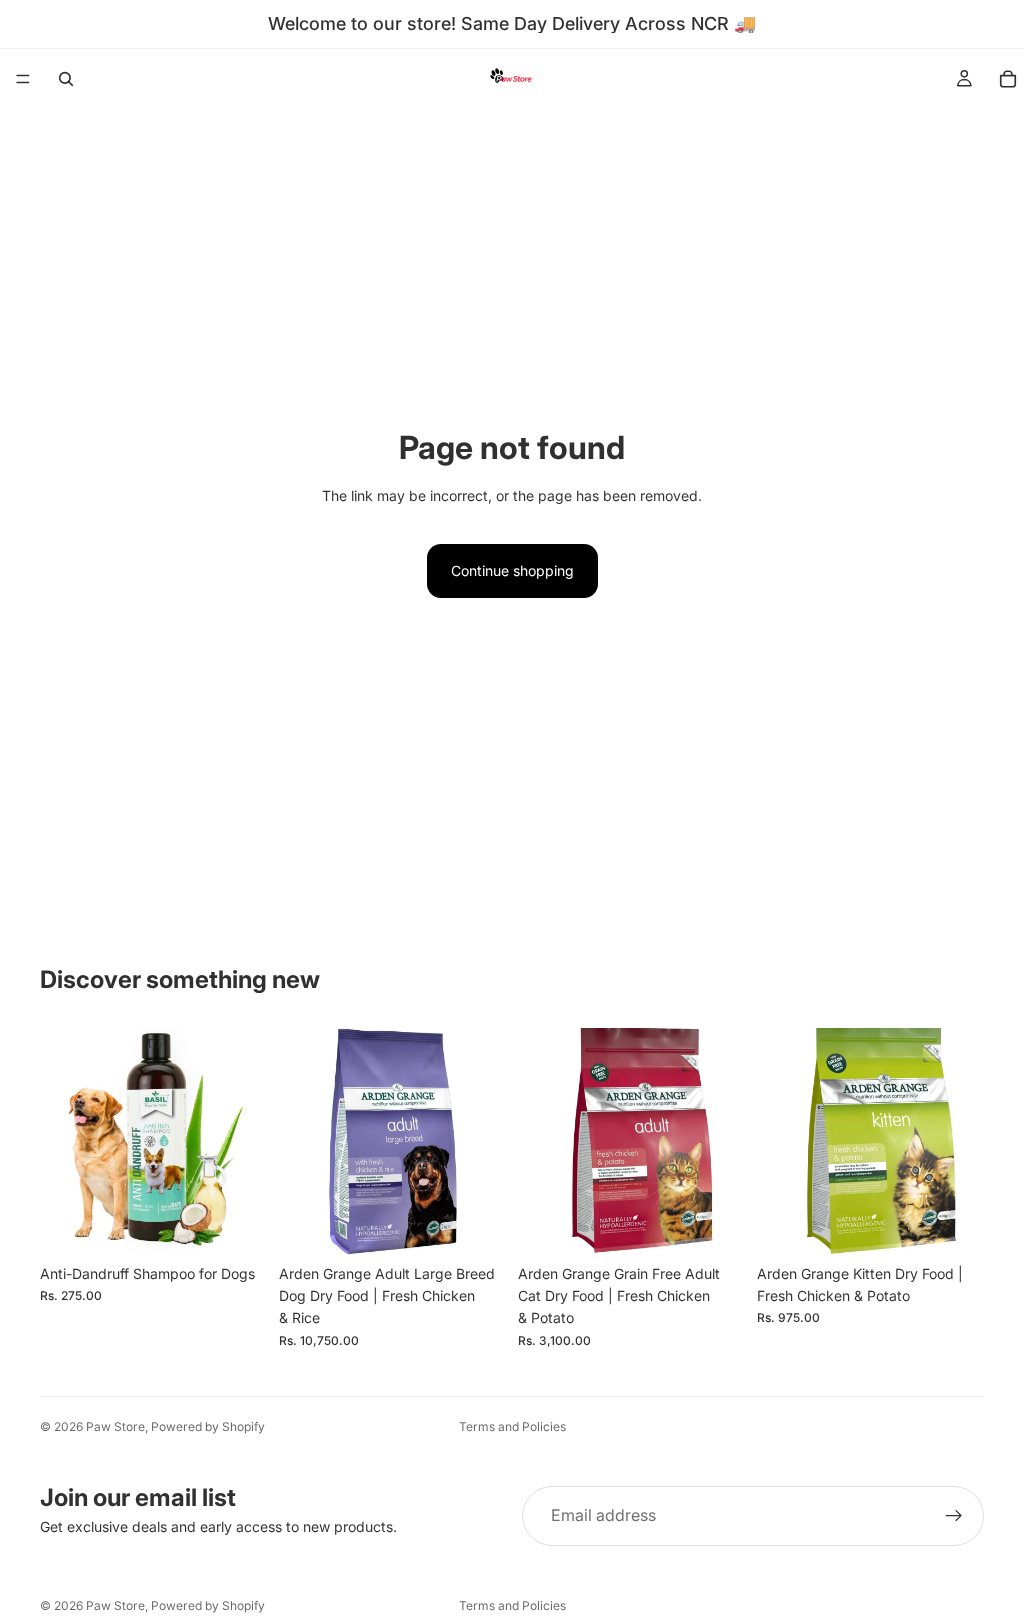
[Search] (66, 79)
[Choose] (236, 1224)
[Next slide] (245, 1141)
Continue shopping (512, 570)
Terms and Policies (512, 1426)
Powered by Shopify (208, 1426)
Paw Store (115, 1426)
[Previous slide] (62, 1141)
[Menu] (23, 79)
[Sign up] (954, 1516)
